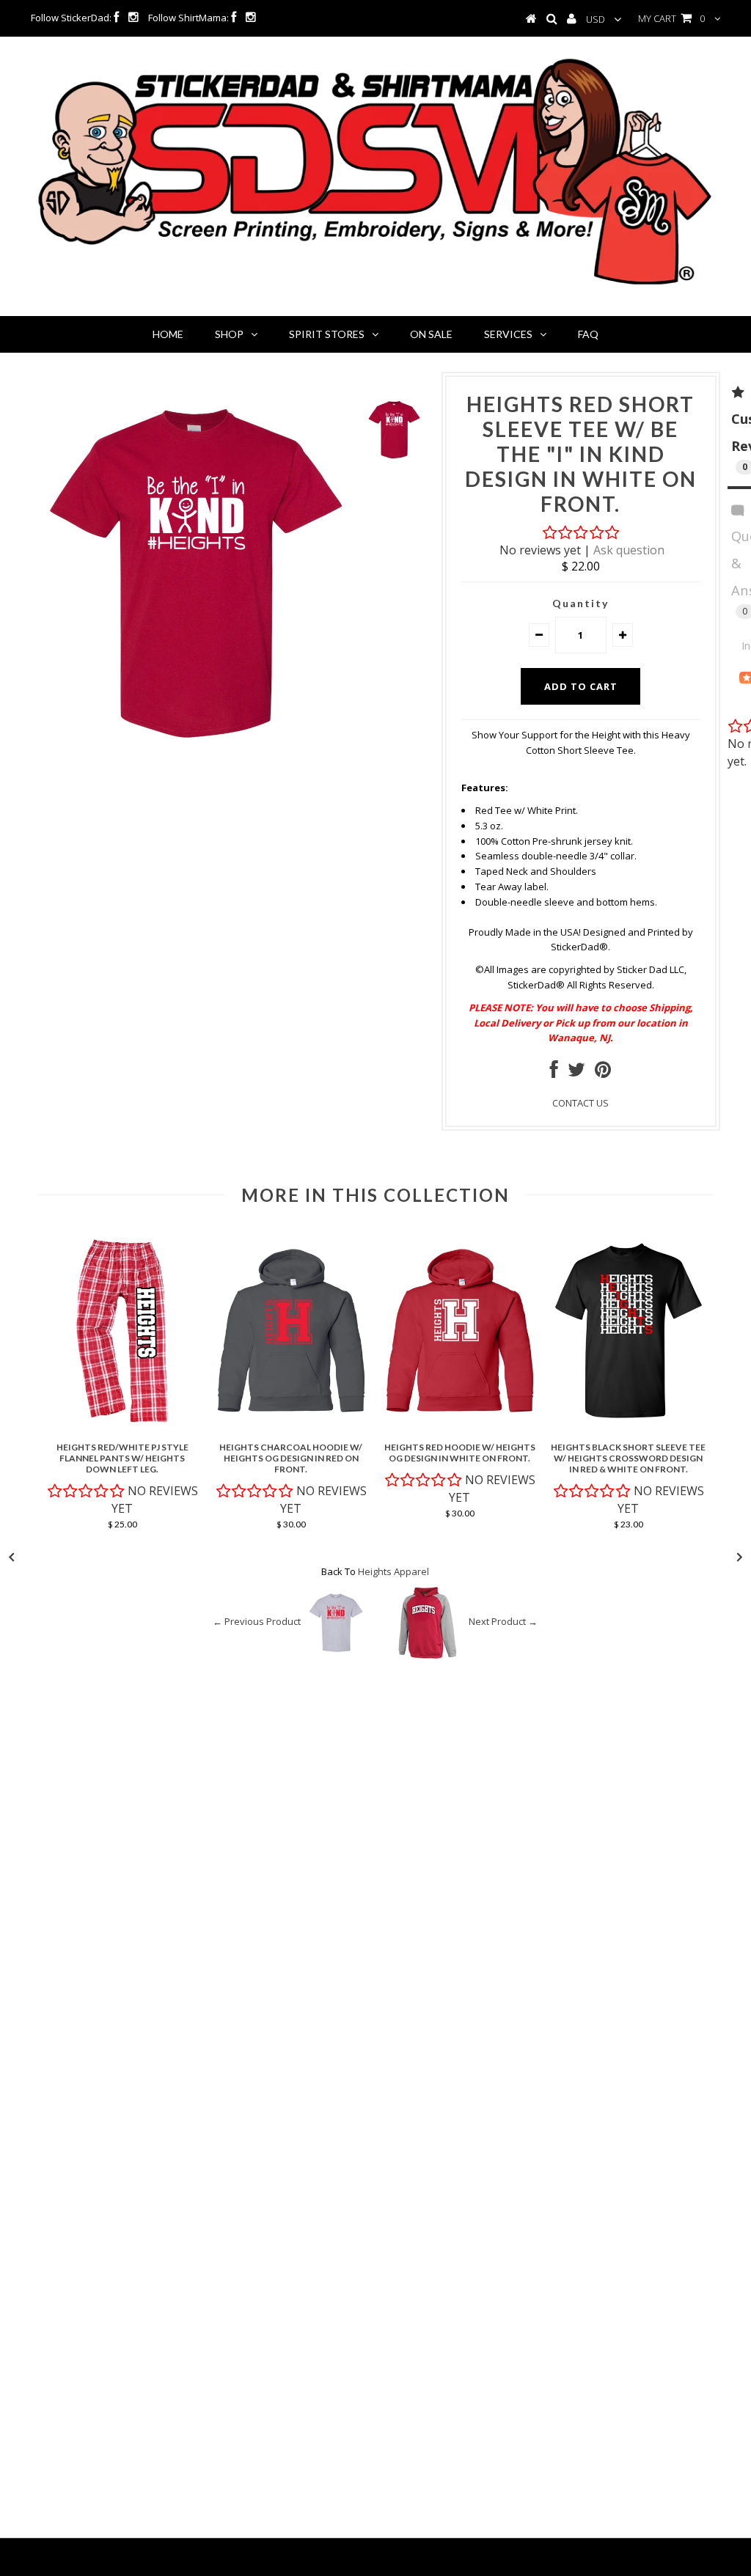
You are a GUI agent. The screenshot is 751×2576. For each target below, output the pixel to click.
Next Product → (503, 1622)
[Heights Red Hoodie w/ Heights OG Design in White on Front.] (460, 1428)
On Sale (431, 334)
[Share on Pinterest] (603, 1073)
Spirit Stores (327, 334)
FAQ (588, 334)
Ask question (629, 550)
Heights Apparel (393, 1571)
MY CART (671, 18)
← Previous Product (257, 1622)
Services (508, 334)
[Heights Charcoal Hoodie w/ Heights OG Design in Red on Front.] (291, 1428)
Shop (229, 334)
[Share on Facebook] (554, 1073)
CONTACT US (580, 1103)
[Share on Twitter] (576, 1073)
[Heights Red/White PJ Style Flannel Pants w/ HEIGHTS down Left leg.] (122, 1428)
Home (168, 334)
